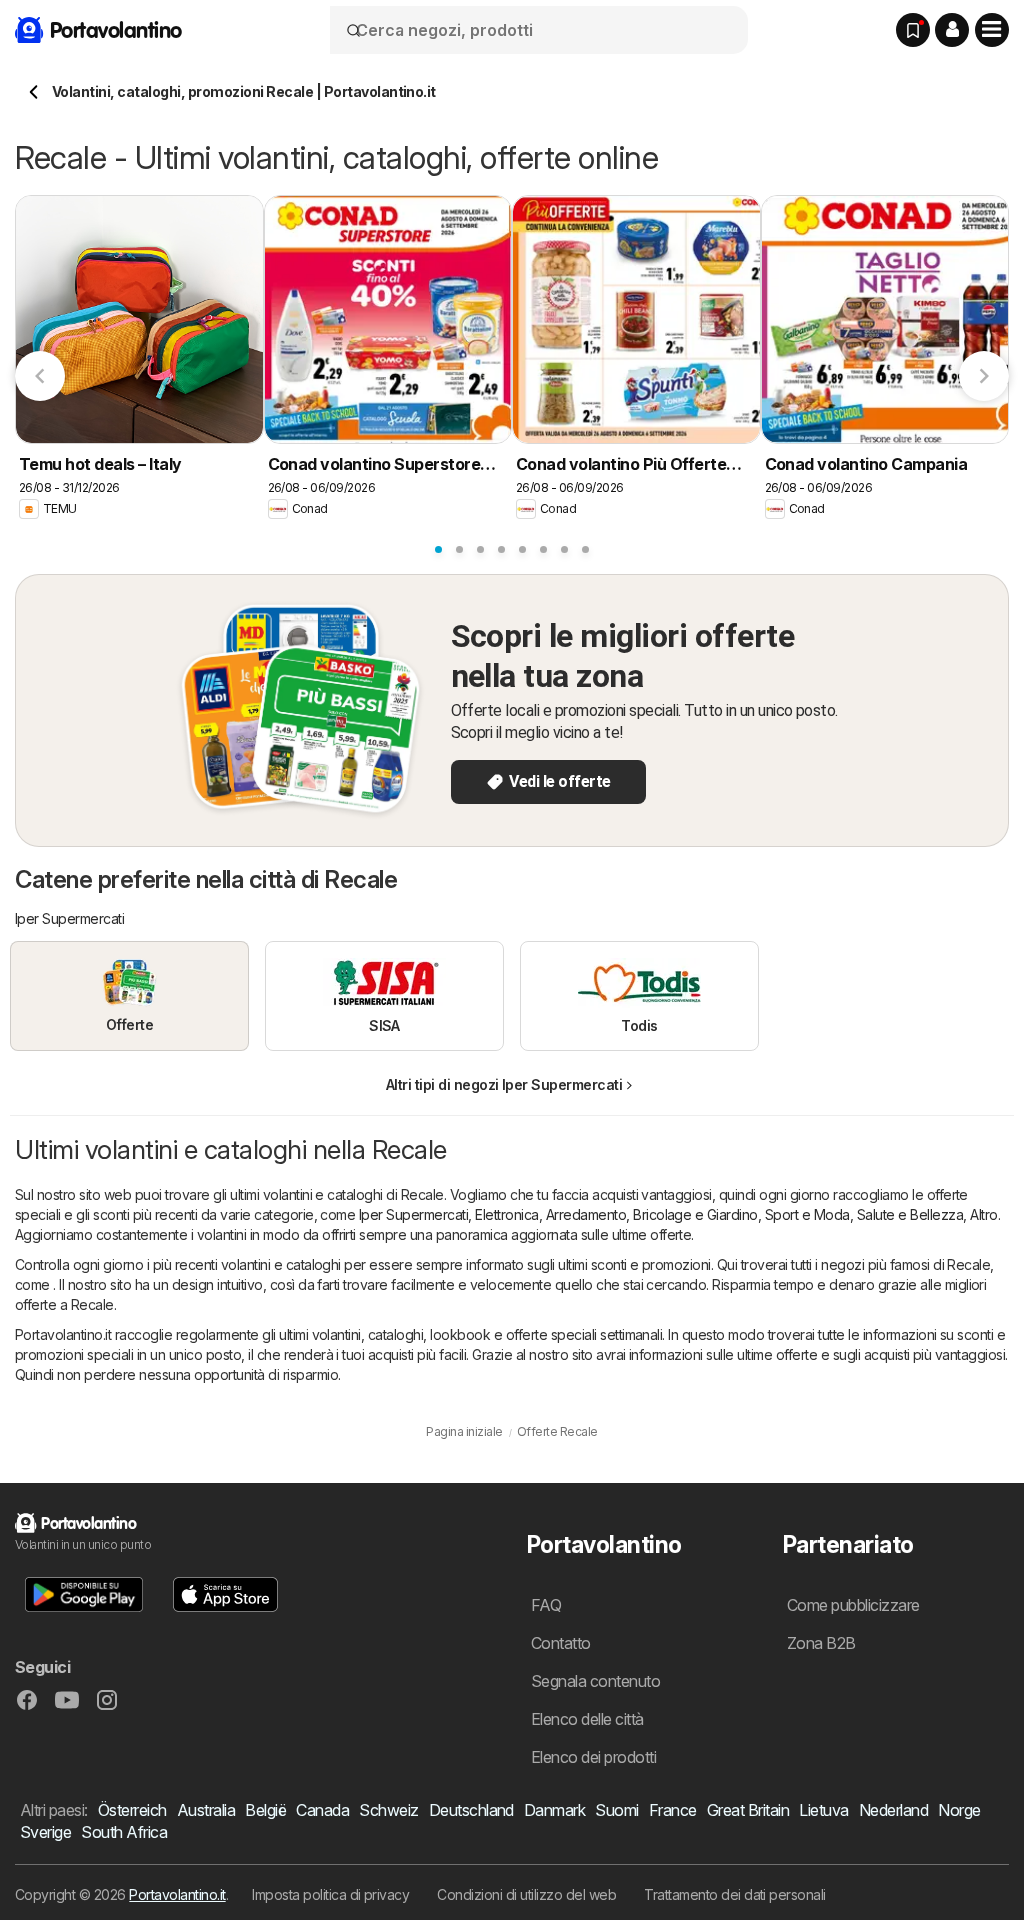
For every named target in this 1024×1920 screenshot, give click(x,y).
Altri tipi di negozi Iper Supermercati (504, 1084)
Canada (322, 1810)
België (265, 1810)
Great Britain (748, 1810)
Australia (206, 1810)
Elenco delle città (587, 1719)
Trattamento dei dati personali (735, 1894)
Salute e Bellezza (910, 1214)
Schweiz (388, 1810)
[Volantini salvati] (913, 30)
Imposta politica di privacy (330, 1894)
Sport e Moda (807, 1214)
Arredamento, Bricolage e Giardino (652, 1214)
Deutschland (471, 1810)
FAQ (546, 1605)
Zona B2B (821, 1643)
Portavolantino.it (177, 1894)
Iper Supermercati (413, 1214)
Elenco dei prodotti (593, 1757)
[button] (952, 30)
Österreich (132, 1810)
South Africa (124, 1832)
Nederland (893, 1810)
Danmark (554, 1810)
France (673, 1810)
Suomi (616, 1810)
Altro (983, 1214)
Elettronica (506, 1214)
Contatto (561, 1643)
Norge (959, 1810)
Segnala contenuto (595, 1681)
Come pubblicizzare (853, 1605)
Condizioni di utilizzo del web (526, 1894)
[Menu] (992, 30)
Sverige (45, 1832)
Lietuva (823, 1810)
